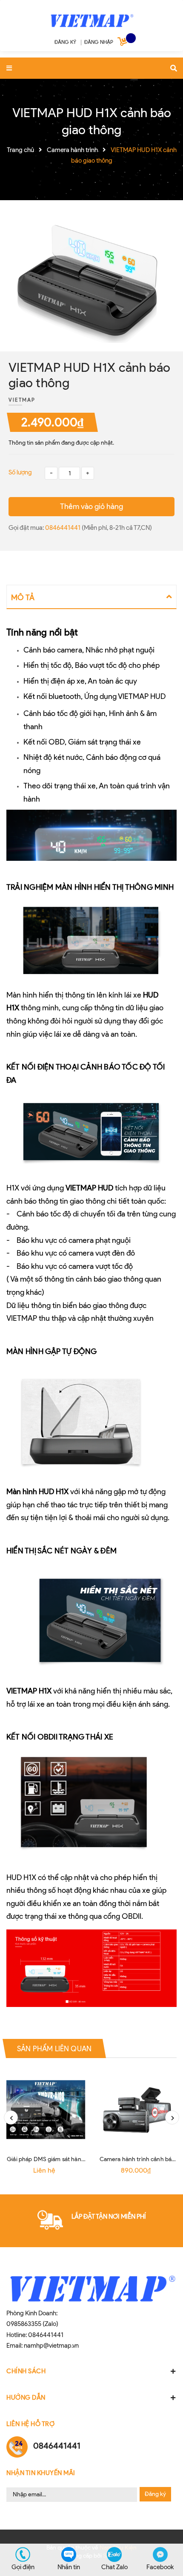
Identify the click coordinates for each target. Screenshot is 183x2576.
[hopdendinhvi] (91, 19)
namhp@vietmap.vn (51, 2346)
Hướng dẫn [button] (26, 2398)
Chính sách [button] (26, 2371)
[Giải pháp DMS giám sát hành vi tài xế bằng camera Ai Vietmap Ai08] (46, 2110)
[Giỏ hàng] (123, 43)
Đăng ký (155, 2494)
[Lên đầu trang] (168, 2527)
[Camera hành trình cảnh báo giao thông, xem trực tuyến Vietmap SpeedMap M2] (137, 2110)
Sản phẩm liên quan (54, 2048)
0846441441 (63, 528)
